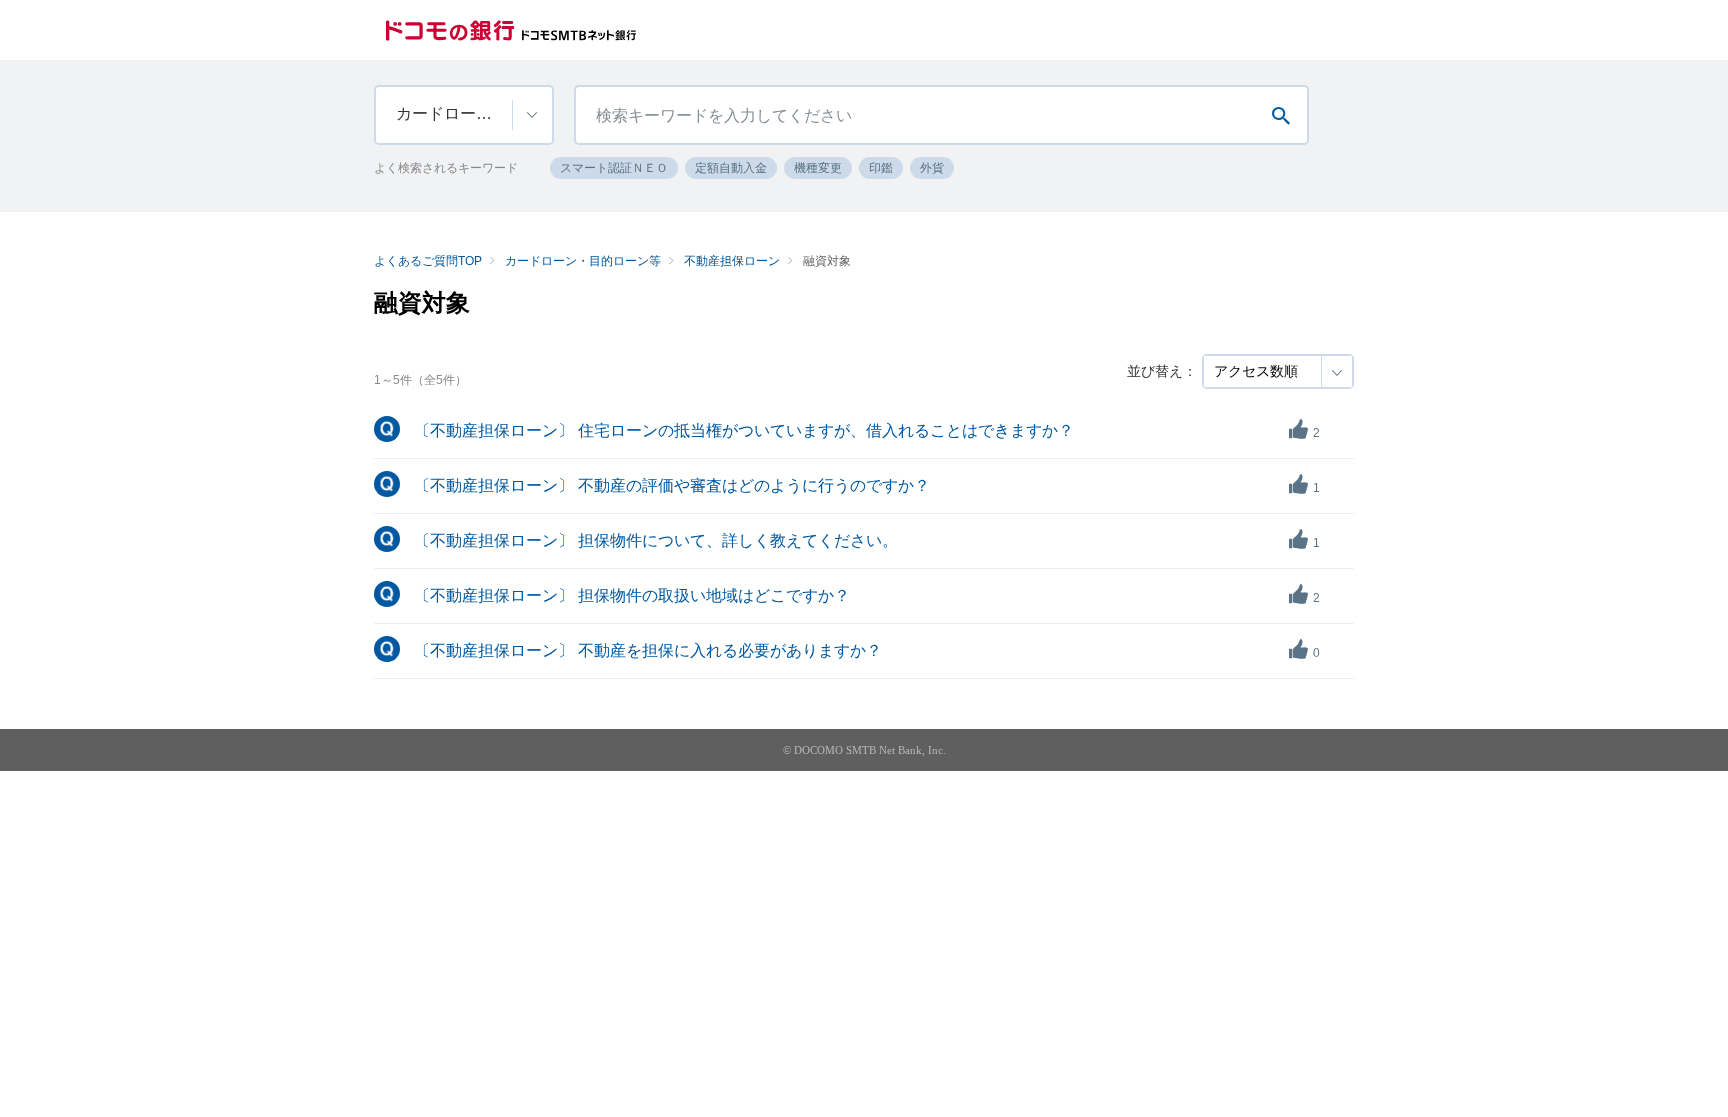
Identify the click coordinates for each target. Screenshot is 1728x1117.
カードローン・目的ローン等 (583, 261)
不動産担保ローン (732, 261)
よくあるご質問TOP (428, 261)
